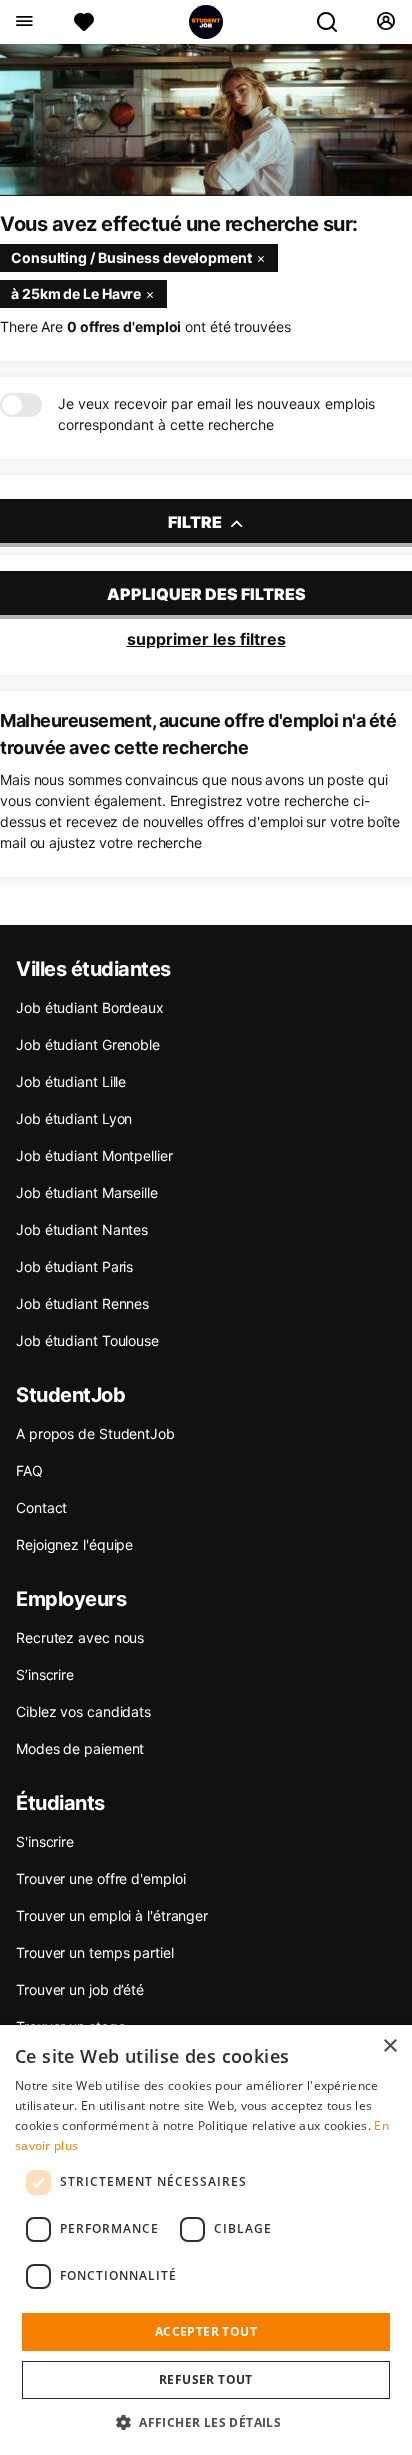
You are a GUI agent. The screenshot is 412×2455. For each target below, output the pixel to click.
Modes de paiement (80, 1748)
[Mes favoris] (84, 22)
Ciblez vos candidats (83, 1711)
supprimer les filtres (206, 639)
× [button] (389, 2046)
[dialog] (206, 2240)
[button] (206, 2422)
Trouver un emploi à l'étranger (112, 1915)
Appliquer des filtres (206, 594)
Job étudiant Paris (74, 1266)
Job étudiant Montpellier (94, 1155)
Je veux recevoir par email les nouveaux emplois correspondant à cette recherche (216, 414)
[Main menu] (23, 22)
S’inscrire (45, 1674)
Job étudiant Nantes (82, 1229)
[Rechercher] (335, 22)
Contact (41, 1507)
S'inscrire (45, 1841)
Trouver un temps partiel (95, 1952)
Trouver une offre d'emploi (100, 1878)
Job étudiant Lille (71, 1081)
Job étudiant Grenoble (88, 1044)
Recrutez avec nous (80, 1637)
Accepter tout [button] (206, 2331)
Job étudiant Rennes (82, 1303)
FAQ (29, 1470)
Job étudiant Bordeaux (90, 1007)
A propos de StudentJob (95, 1433)
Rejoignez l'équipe (74, 1544)
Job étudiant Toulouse (87, 1340)
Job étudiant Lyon (74, 1118)
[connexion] (385, 22)
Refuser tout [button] (206, 2379)
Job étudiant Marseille (87, 1192)
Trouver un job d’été (80, 1989)
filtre (196, 522)
